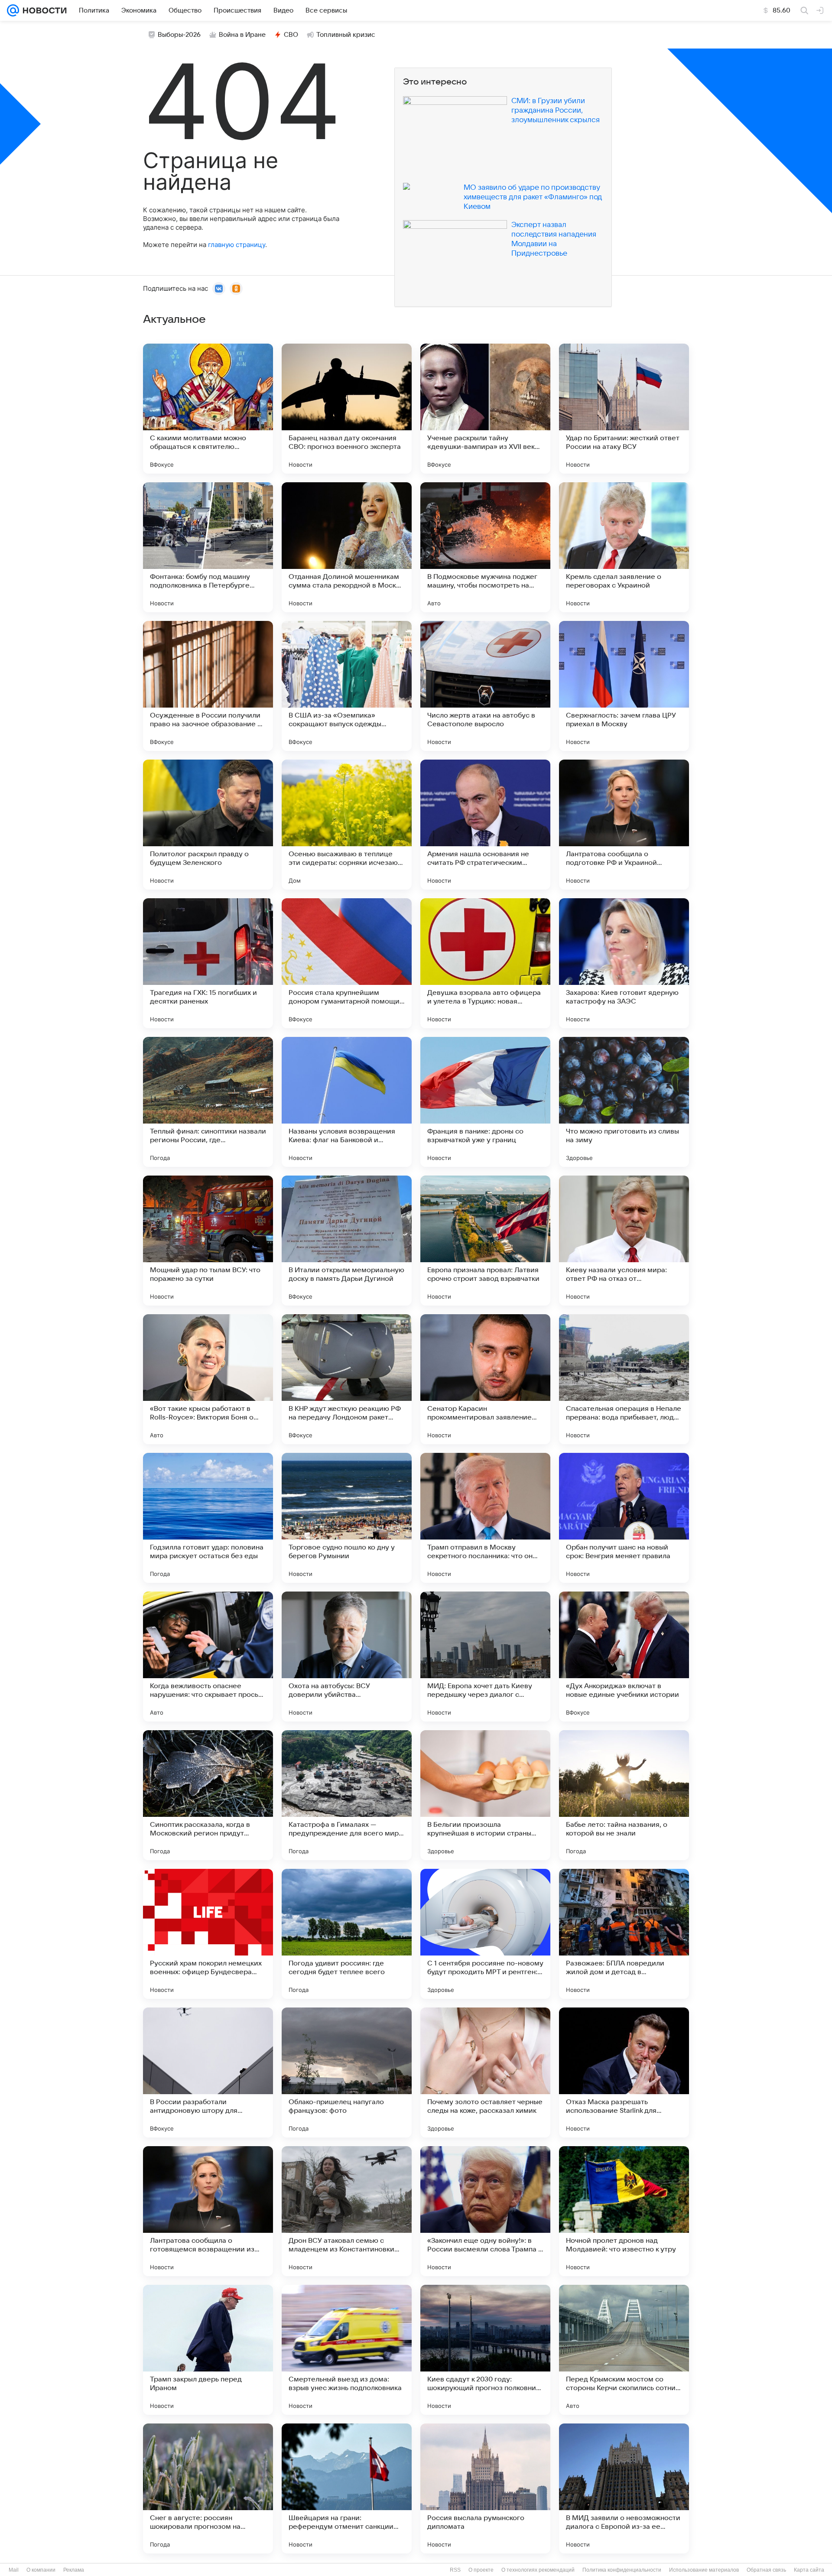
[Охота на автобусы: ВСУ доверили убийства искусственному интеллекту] (347, 1657)
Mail (14, 2570)
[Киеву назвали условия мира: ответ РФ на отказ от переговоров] (624, 1241)
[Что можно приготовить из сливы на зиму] (624, 1102)
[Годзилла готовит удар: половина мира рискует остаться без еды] (208, 1518)
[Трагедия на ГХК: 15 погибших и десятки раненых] (208, 963)
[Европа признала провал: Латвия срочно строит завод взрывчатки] (485, 1241)
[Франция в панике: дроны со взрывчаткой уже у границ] (485, 1102)
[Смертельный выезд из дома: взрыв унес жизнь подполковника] (347, 2350)
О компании (41, 2570)
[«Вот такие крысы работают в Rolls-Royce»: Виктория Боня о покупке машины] (208, 1379)
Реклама (74, 2570)
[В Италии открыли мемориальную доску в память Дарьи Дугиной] (347, 1241)
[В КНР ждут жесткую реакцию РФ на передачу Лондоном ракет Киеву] (347, 1379)
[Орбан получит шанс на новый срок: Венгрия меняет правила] (624, 1518)
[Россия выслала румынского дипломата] (485, 2488)
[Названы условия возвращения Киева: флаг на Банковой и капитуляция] (347, 1102)
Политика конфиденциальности (622, 2570)
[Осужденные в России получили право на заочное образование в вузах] (208, 686)
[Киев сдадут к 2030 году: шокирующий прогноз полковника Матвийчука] (485, 2350)
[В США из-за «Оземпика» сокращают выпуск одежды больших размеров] (347, 686)
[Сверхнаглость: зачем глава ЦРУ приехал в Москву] (624, 686)
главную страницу (237, 245)
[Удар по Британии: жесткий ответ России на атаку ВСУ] (624, 409)
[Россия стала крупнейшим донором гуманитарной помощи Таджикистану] (347, 963)
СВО (291, 35)
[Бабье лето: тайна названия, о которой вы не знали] (624, 1795)
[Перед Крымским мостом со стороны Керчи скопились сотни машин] (624, 2350)
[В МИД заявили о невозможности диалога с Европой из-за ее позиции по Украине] (624, 2488)
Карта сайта (809, 2570)
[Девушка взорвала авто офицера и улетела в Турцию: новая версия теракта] (485, 963)
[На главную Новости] (43, 10)
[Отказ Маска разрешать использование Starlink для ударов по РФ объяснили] (624, 2072)
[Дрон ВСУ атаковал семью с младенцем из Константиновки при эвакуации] (347, 2211)
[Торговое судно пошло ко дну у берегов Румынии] (347, 1518)
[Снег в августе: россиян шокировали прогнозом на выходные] (208, 2488)
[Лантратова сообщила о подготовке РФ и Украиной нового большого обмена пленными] (624, 825)
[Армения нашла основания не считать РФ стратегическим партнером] (485, 825)
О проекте (481, 2570)
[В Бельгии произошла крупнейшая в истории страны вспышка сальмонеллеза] (485, 1795)
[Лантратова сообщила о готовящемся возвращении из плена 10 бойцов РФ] (208, 2211)
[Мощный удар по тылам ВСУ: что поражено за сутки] (208, 1241)
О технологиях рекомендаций (538, 2570)
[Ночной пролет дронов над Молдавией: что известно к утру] (624, 2211)
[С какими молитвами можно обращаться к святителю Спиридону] (208, 409)
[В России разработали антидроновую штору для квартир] (208, 2072)
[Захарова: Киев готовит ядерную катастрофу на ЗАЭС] (624, 963)
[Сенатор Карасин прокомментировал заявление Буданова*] (485, 1379)
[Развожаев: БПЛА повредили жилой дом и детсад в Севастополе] (624, 1934)
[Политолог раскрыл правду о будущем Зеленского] (208, 825)
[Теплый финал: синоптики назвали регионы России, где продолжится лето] (208, 1102)
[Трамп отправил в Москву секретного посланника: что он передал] (485, 1518)
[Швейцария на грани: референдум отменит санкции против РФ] (347, 2488)
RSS (455, 2570)
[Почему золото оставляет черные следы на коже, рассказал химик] (485, 2072)
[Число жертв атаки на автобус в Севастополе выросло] (485, 686)
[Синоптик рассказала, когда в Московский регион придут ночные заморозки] (208, 1795)
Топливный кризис (346, 35)
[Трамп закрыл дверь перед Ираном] (208, 2350)
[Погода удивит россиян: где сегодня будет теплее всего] (347, 1934)
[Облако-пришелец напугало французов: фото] (347, 2072)
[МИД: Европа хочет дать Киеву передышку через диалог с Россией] (485, 1657)
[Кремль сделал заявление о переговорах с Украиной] (624, 547)
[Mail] (13, 10)
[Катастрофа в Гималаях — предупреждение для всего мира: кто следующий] (347, 1795)
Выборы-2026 (179, 35)
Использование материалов (704, 2570)
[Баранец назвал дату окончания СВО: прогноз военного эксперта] (347, 409)
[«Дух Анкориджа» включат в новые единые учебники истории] (624, 1657)
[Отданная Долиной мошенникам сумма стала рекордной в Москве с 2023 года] (347, 547)
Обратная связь (766, 2570)
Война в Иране (242, 35)
